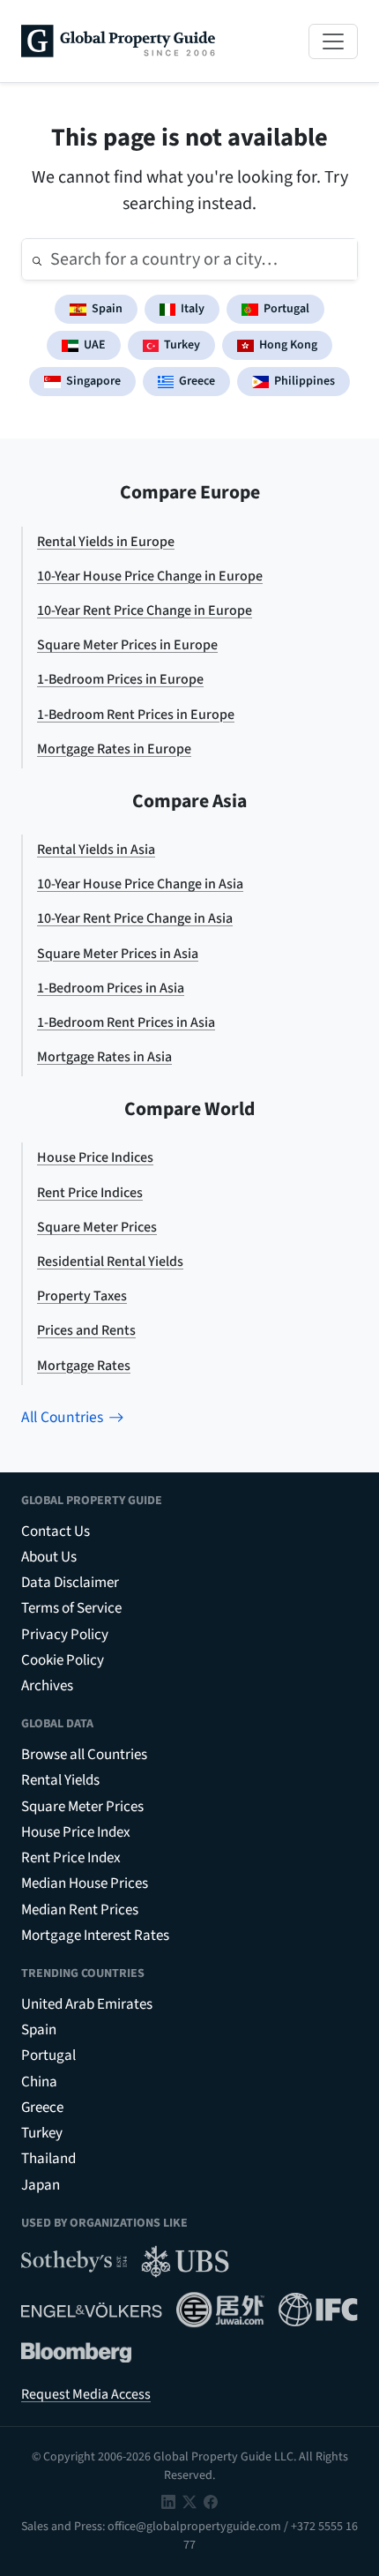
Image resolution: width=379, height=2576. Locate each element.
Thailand (48, 2159)
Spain (107, 309)
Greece (197, 381)
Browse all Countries (84, 1755)
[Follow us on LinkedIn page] (168, 2501)
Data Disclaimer (70, 1583)
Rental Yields (60, 1780)
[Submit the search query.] (37, 259)
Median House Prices (85, 1883)
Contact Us (56, 1531)
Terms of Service (71, 1608)
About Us (49, 1557)
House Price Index (76, 1832)
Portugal (286, 309)
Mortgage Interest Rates (95, 1936)
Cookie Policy (63, 1660)
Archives (47, 1686)
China (39, 2082)
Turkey (182, 345)
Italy (193, 309)
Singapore (93, 381)
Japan (41, 2185)
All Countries (62, 1417)
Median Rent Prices (80, 1910)
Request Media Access (86, 2394)
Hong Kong (288, 345)
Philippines (305, 381)
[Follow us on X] (189, 2501)
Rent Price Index (71, 1858)
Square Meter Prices (82, 1807)
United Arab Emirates (87, 2004)
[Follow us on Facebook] (211, 2501)
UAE (95, 345)
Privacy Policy (65, 1635)
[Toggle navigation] (333, 41)
